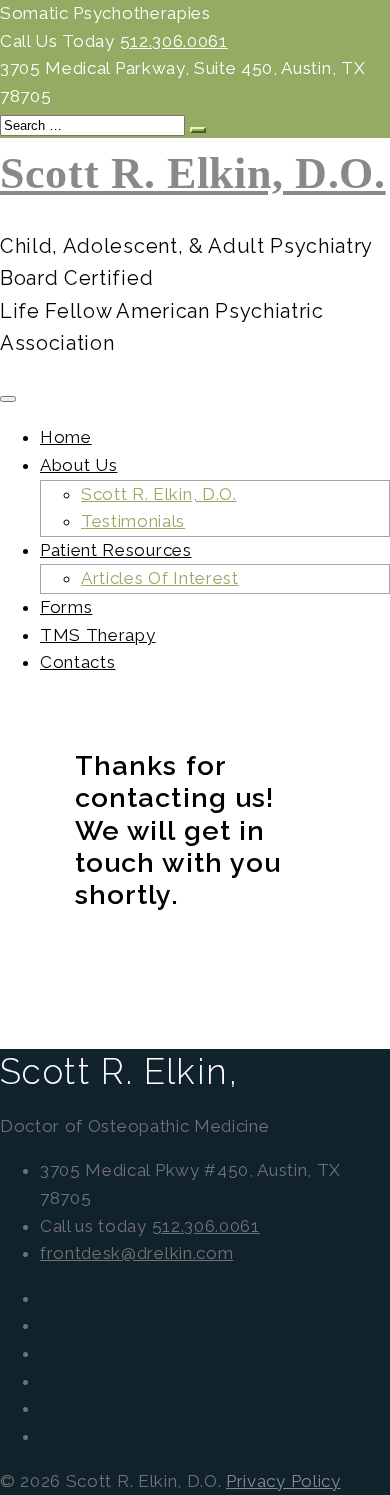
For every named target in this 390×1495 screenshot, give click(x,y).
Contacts (77, 662)
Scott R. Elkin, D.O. (193, 173)
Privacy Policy (283, 1481)
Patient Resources (116, 550)
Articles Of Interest (160, 578)
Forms (66, 607)
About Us (78, 465)
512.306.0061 (174, 41)
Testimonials (133, 521)
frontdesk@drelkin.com (136, 1253)
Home (66, 437)
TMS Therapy (97, 635)
